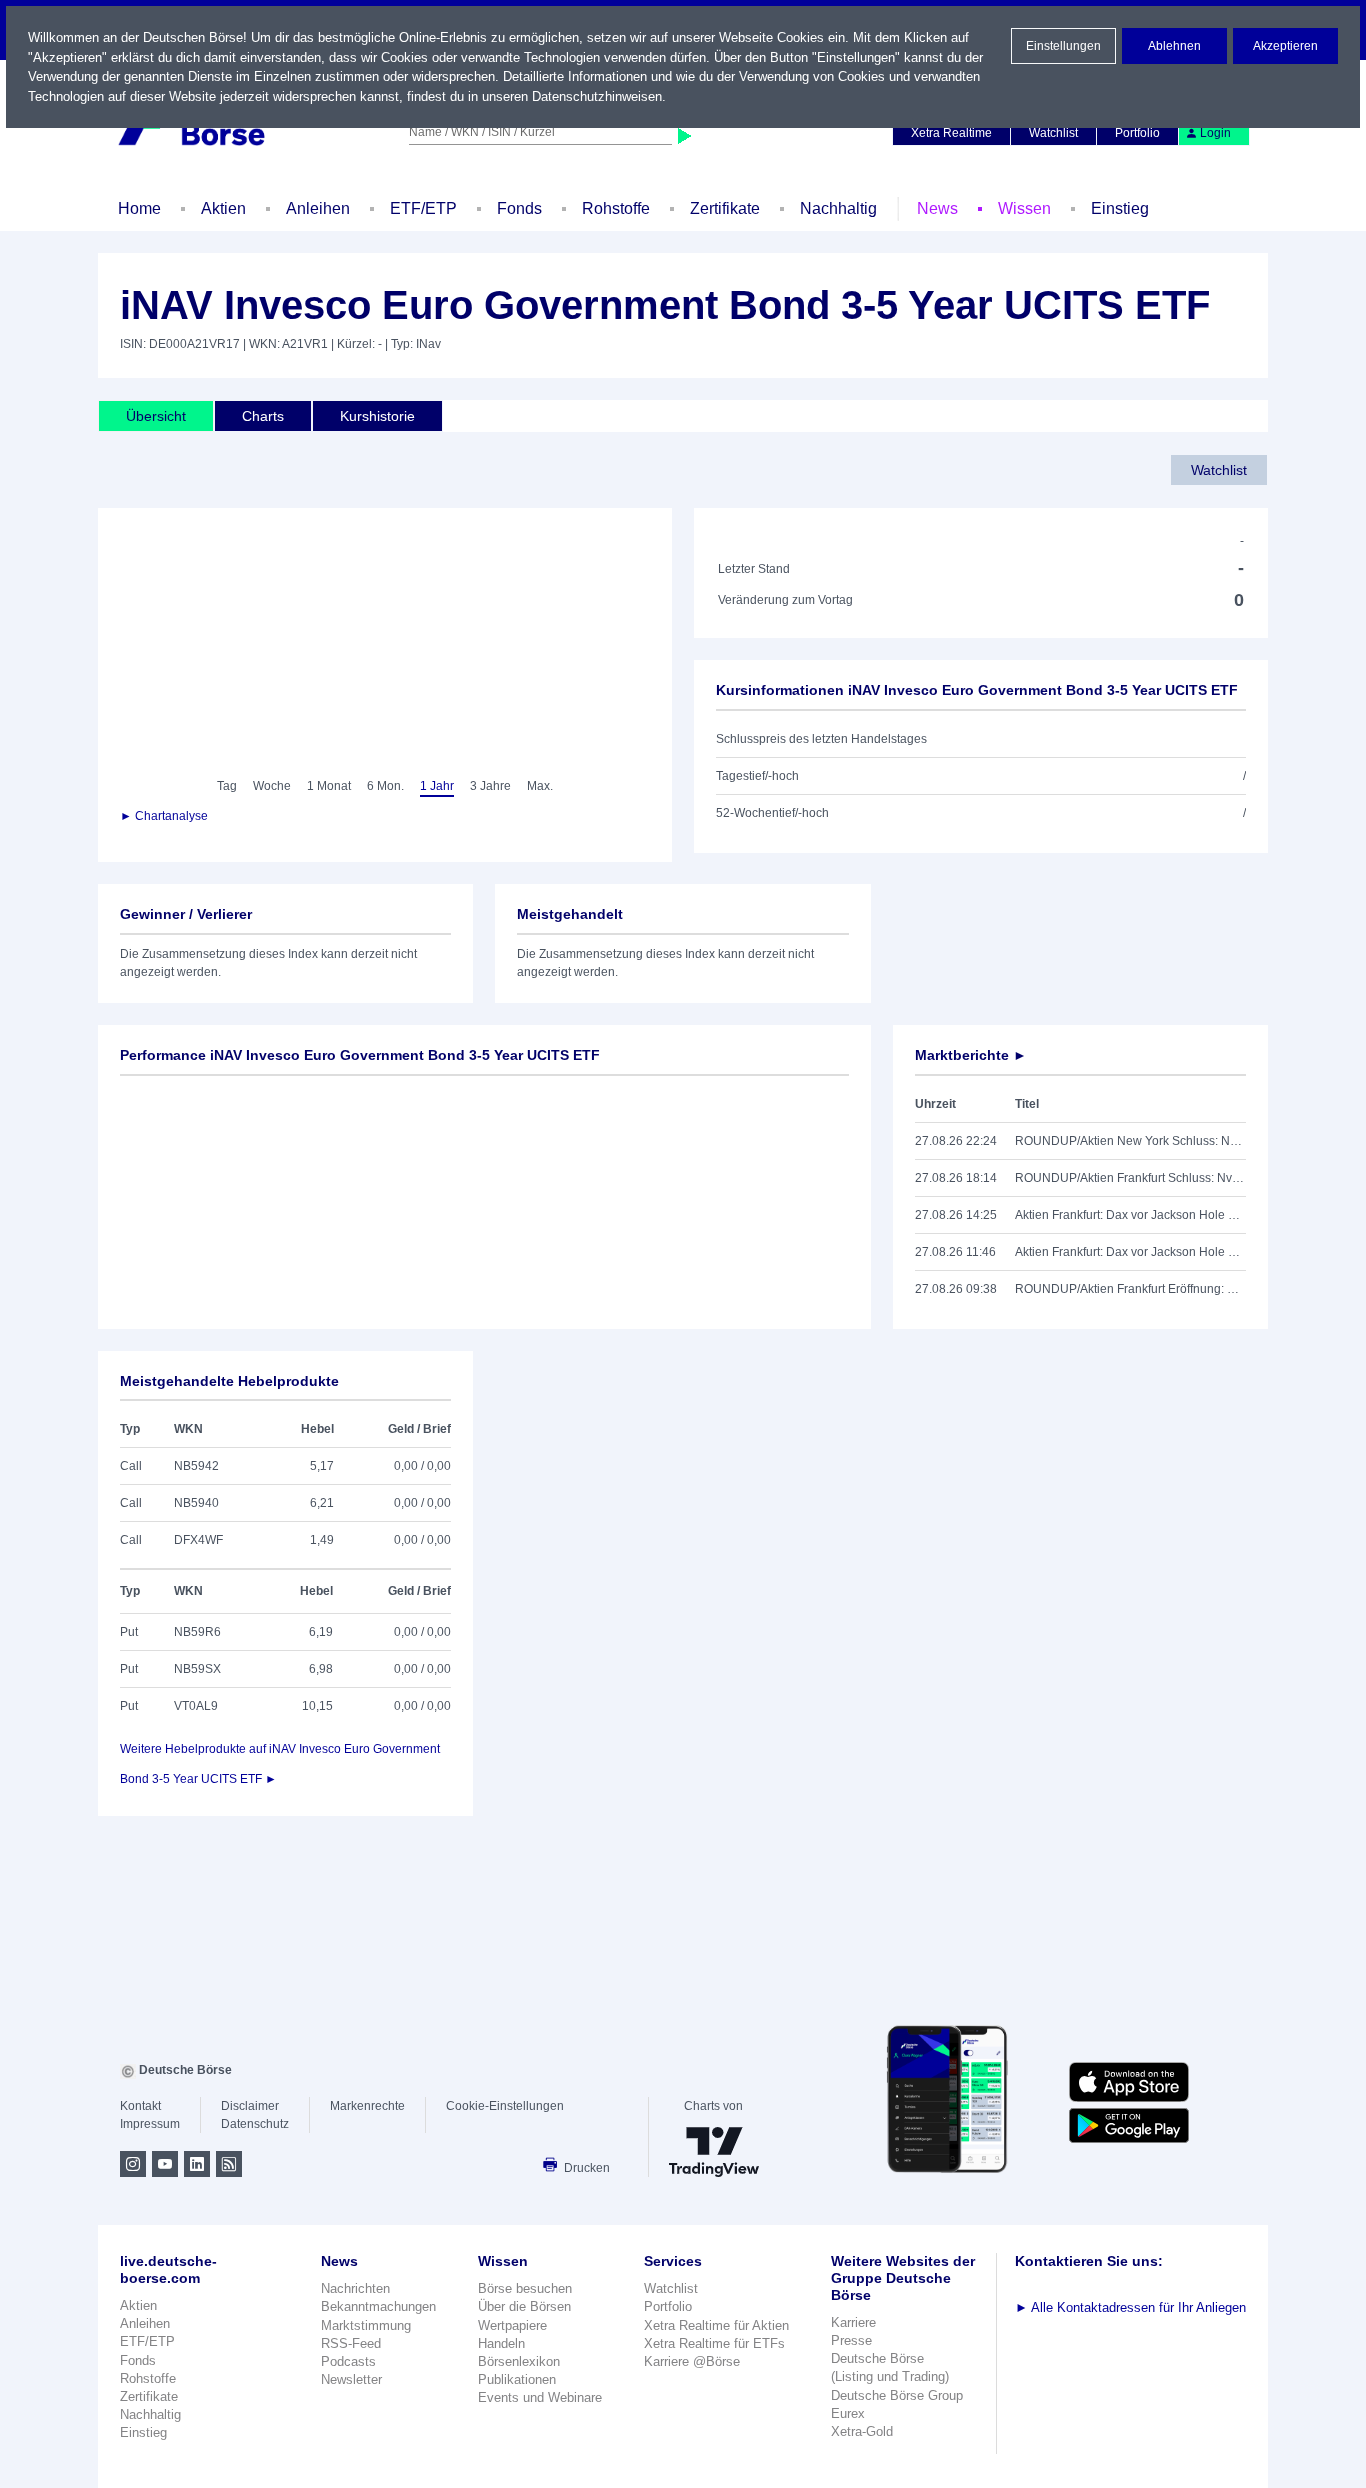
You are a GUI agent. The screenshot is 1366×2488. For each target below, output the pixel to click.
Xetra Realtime (951, 133)
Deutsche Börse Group (897, 2395)
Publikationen (517, 2379)
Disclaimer (250, 2106)
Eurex (848, 2413)
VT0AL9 (196, 1706)
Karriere (853, 2322)
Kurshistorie (377, 416)
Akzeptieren (1285, 46)
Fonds (519, 208)
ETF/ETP (423, 208)
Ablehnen (1174, 46)
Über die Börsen (524, 2306)
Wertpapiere (512, 2325)
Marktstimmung (366, 2325)
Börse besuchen (525, 2288)
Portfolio (1137, 133)
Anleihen (318, 208)
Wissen (1024, 208)
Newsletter (351, 2379)
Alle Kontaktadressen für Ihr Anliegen (1130, 2307)
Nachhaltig (838, 208)
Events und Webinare (540, 2397)
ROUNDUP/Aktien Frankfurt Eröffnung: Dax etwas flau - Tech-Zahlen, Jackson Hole (1130, 1289)
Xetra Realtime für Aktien (716, 2325)
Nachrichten (355, 2288)
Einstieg (1120, 208)
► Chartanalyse (164, 816)
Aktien (223, 208)
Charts (263, 416)
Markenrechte (367, 2106)
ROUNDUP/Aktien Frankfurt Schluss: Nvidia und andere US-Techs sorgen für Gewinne (1130, 1178)
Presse (851, 2340)
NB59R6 (197, 1632)
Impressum (150, 2124)
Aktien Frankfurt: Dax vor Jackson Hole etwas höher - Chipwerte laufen (1130, 1215)
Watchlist (1053, 133)
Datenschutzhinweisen (597, 96)
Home (139, 208)
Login (1215, 133)
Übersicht (156, 416)
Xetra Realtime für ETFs (714, 2343)
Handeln (501, 2343)
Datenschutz (255, 2124)
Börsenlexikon (519, 2361)
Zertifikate (725, 208)
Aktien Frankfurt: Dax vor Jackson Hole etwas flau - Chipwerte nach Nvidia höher (1130, 1252)
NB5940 (196, 1503)
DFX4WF (198, 1540)
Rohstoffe (616, 208)
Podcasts (348, 2361)
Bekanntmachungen (378, 2306)
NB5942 (196, 1466)
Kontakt (140, 2106)
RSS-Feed (351, 2343)
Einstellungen (1063, 46)
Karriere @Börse (692, 2361)
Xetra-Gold (862, 2431)
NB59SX (197, 1669)
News (937, 208)
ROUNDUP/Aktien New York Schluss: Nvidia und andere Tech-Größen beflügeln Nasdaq (1130, 1141)
